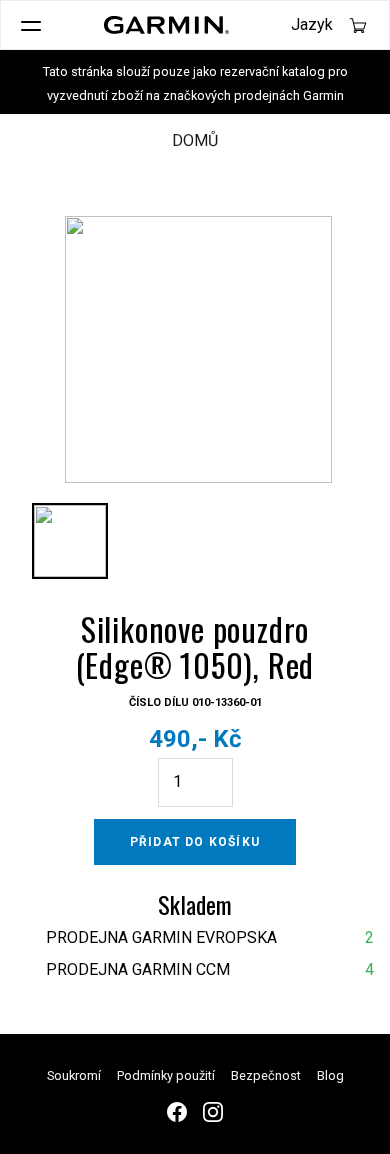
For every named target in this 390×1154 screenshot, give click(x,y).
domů (195, 140)
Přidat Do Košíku (195, 842)
